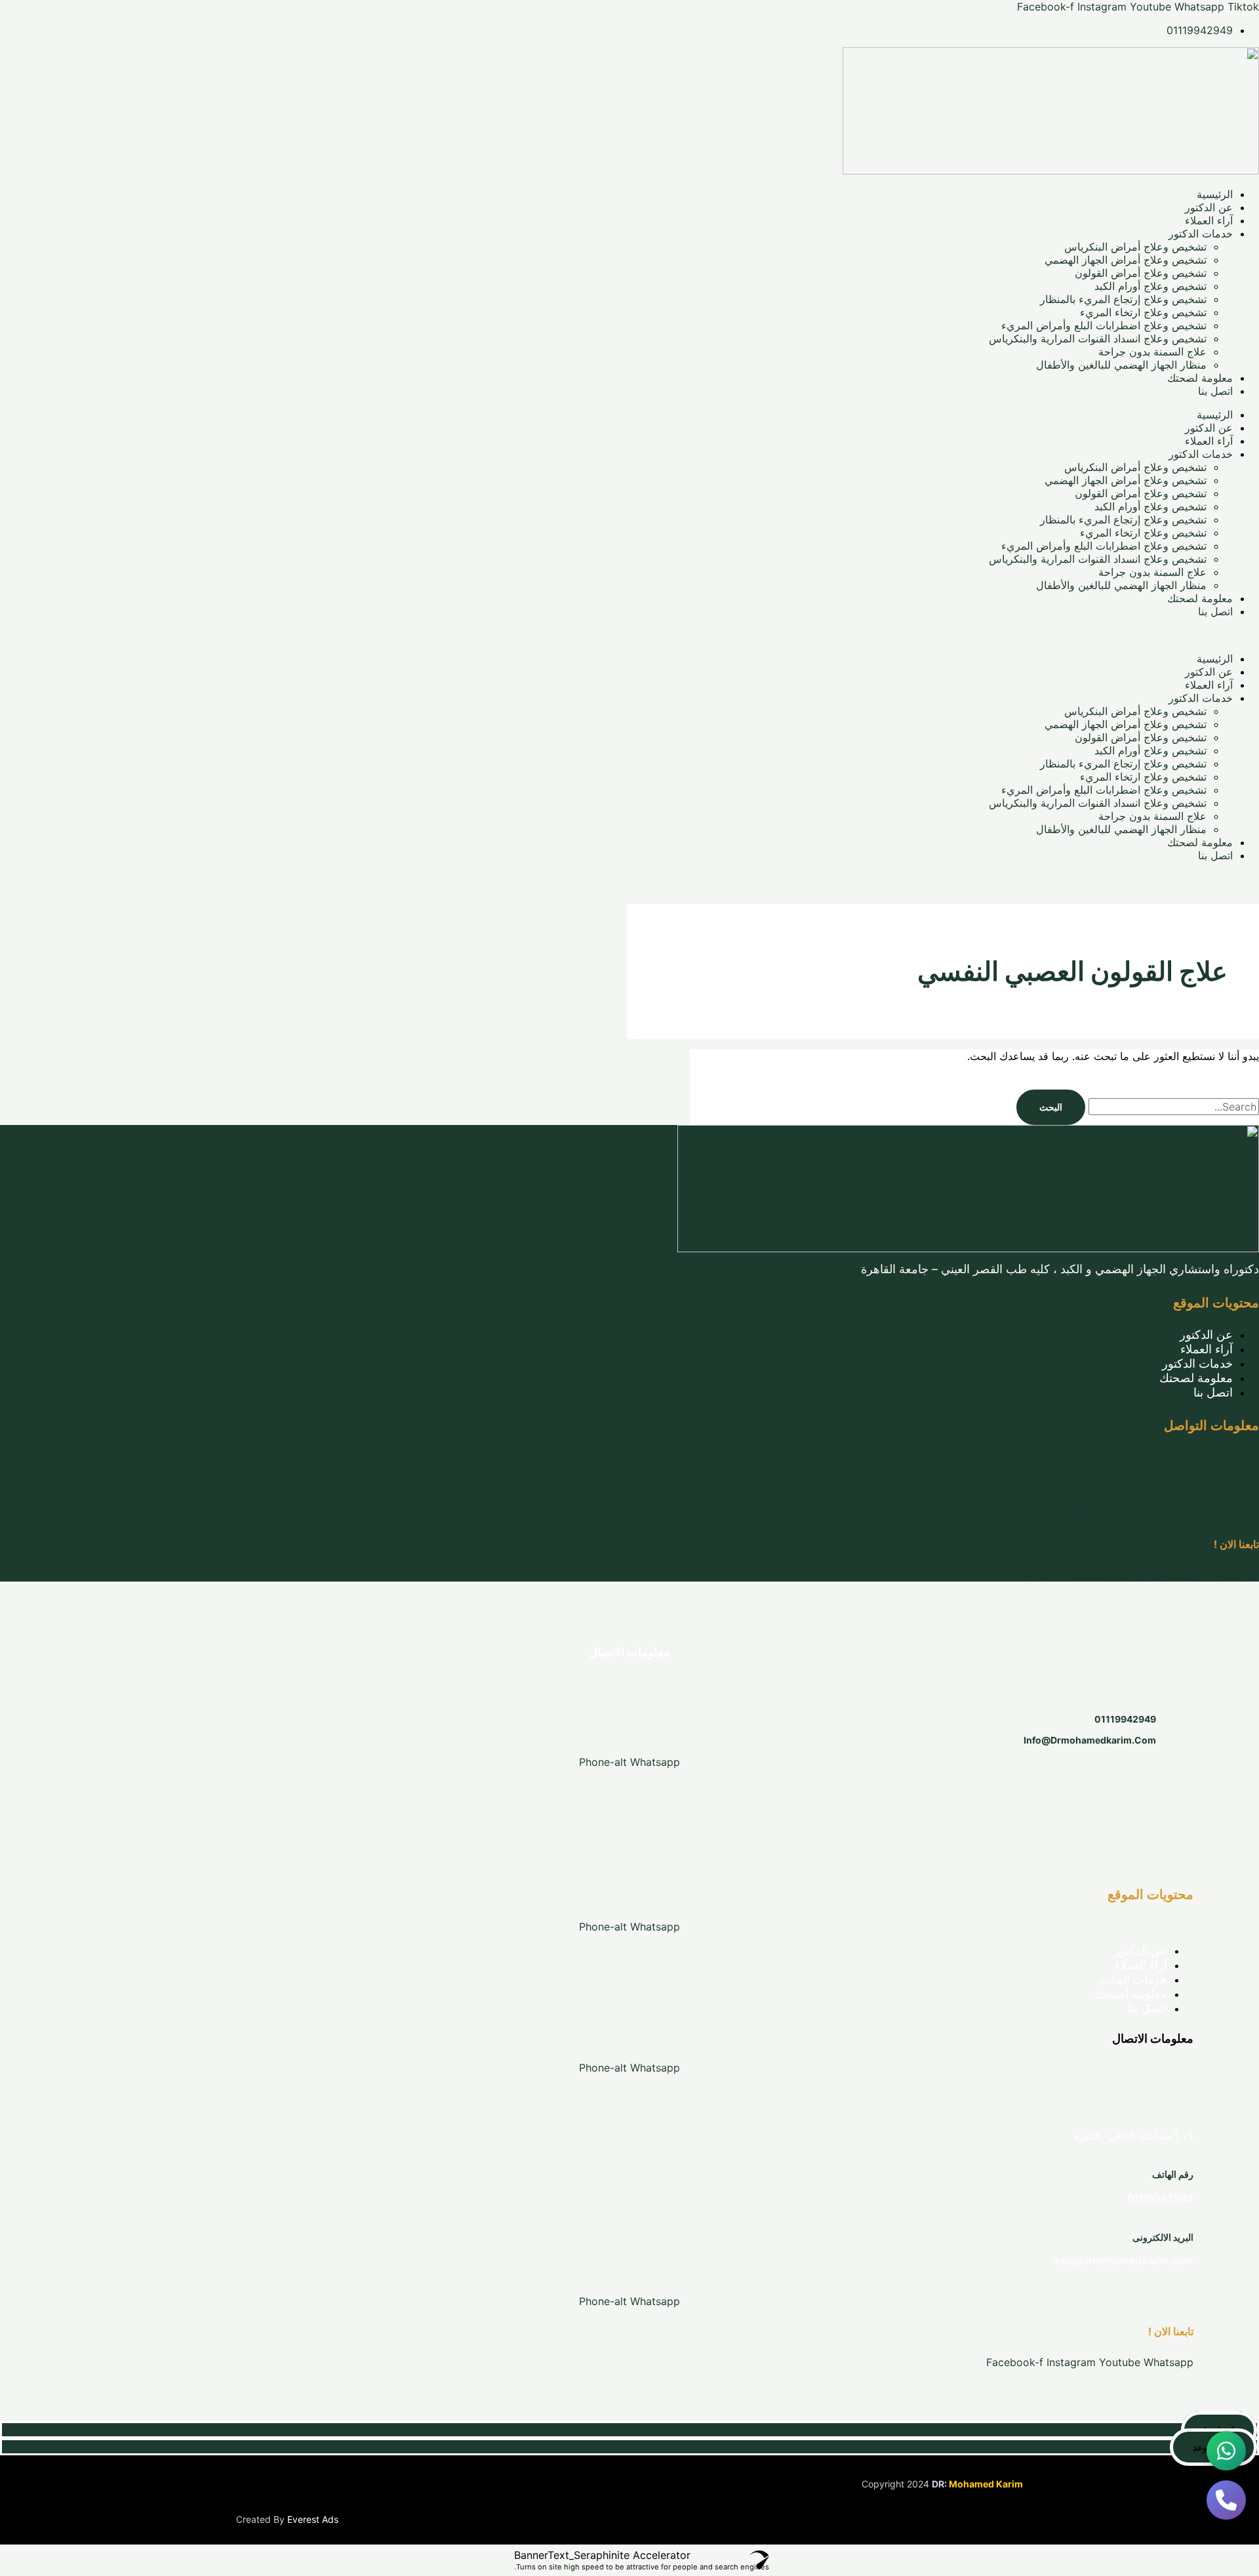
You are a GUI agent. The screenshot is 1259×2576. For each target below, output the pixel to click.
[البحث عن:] (1172, 1107)
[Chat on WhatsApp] (1226, 2453)
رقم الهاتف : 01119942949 (1204, 1493)
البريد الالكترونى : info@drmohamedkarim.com (1159, 1514)
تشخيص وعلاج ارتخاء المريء (1143, 312)
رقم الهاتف (1173, 2174)
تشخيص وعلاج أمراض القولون (1141, 273)
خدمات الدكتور (1201, 234)
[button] (629, 635)
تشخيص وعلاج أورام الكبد (1150, 286)
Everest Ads (313, 2519)
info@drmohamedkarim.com (1090, 1740)
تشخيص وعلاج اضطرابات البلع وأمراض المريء (1104, 325)
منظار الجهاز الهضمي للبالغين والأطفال (1121, 365)
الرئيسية (1215, 194)
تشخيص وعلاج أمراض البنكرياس (1135, 247)
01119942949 (1125, 1719)
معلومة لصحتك (1200, 378)
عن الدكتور (1209, 207)
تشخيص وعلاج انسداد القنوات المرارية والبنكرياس (1098, 338)
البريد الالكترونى (1163, 2237)
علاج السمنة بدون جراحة (1152, 352)
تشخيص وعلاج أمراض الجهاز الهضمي (1126, 260)
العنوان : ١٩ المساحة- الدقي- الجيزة (1191, 1461)
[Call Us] (1226, 2503)
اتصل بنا (1215, 391)
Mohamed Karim (986, 2484)
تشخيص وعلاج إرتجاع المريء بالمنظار (1123, 299)
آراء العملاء (1209, 220)
